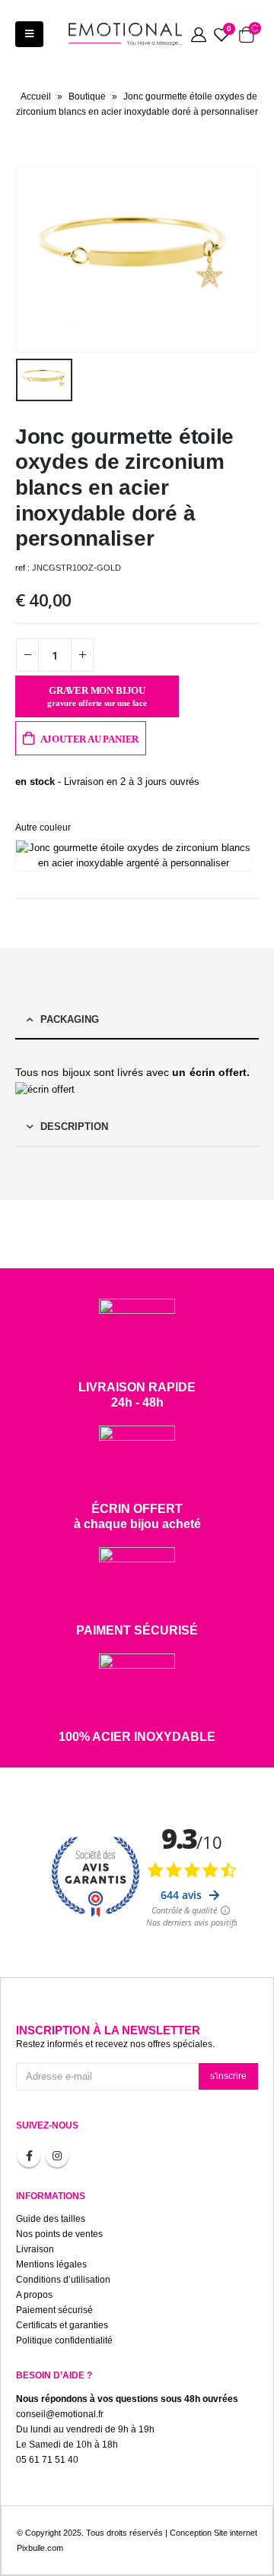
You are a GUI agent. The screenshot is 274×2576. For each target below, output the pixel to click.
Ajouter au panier (90, 739)
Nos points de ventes (59, 2234)
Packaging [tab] (70, 1019)
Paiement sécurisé (54, 2310)
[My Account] (199, 34)
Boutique (87, 97)
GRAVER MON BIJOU (97, 696)
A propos (34, 2294)
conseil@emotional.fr (60, 2414)
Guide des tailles (51, 2218)
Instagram (57, 2156)
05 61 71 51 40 (47, 2459)
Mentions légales (51, 2264)
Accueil (36, 97)
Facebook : (29, 2156)
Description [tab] (74, 1127)
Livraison (35, 2249)
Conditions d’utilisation (63, 2279)
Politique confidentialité (64, 2340)
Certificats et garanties (62, 2325)
